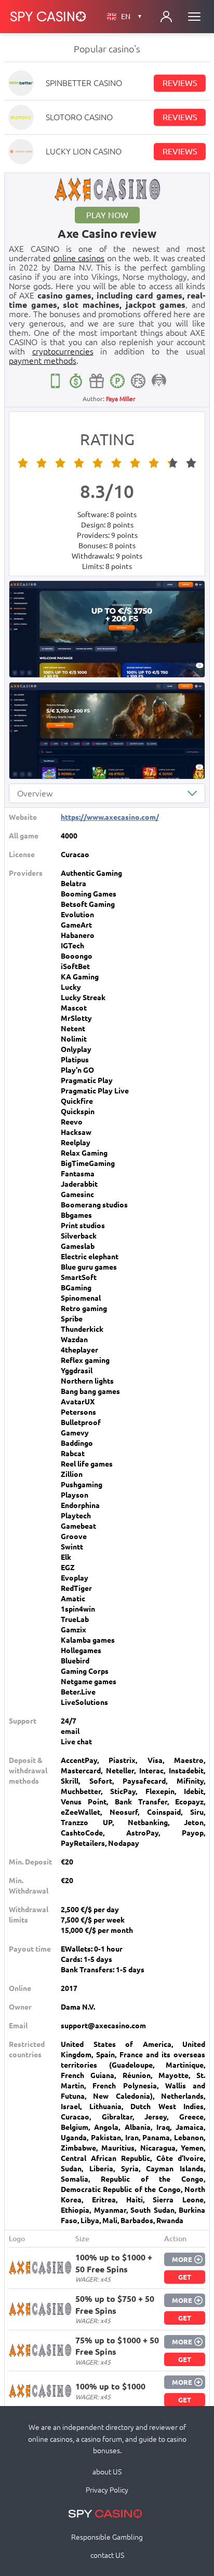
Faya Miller (121, 399)
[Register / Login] (166, 17)
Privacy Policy (107, 2490)
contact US (107, 2555)
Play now (107, 215)
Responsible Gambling (107, 2537)
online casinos (79, 258)
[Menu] (194, 17)
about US (107, 2472)
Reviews (180, 83)
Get (185, 2277)
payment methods (43, 361)
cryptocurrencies (63, 351)
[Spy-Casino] (48, 17)
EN (132, 17)
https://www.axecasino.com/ (110, 817)
